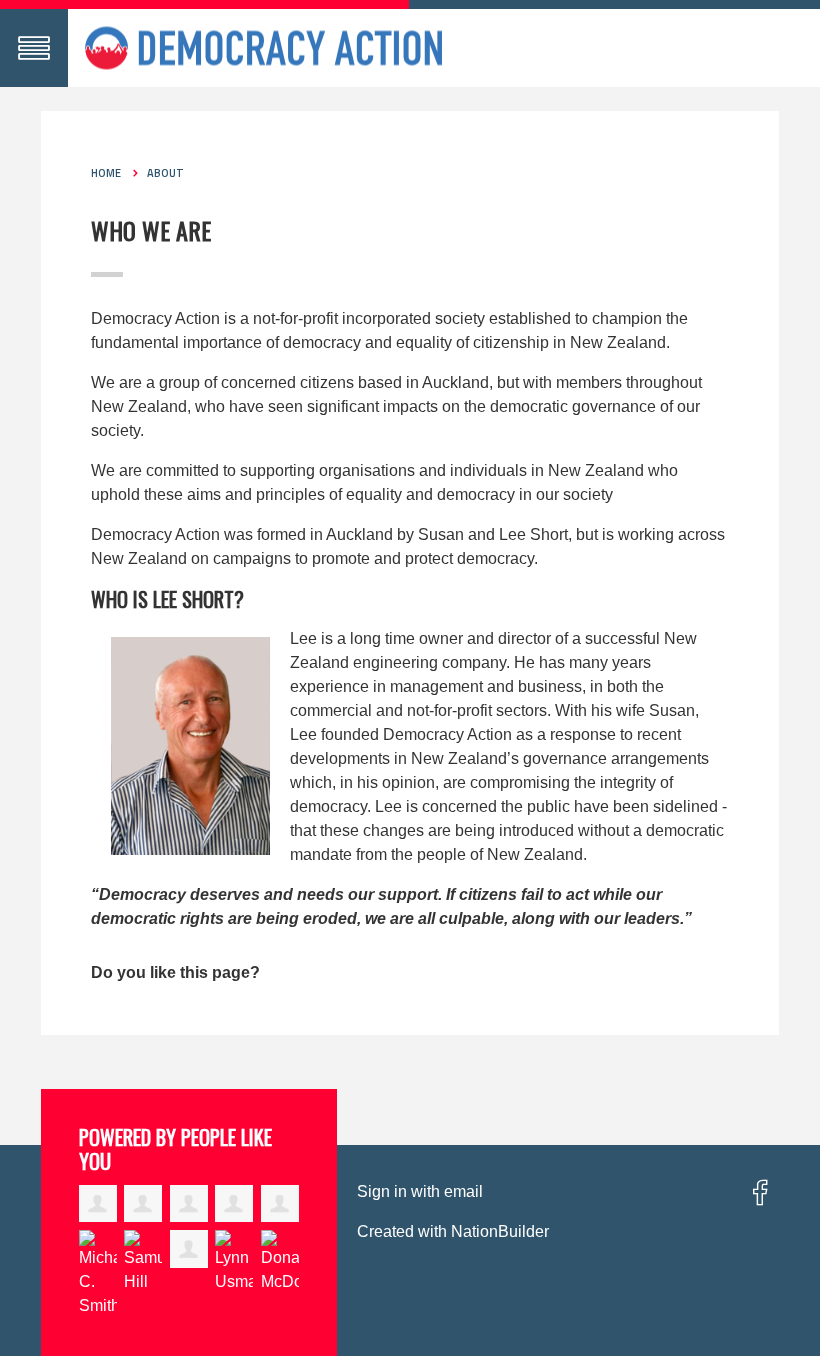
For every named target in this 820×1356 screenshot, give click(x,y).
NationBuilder (500, 1231)
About (165, 173)
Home (106, 173)
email (463, 1191)
